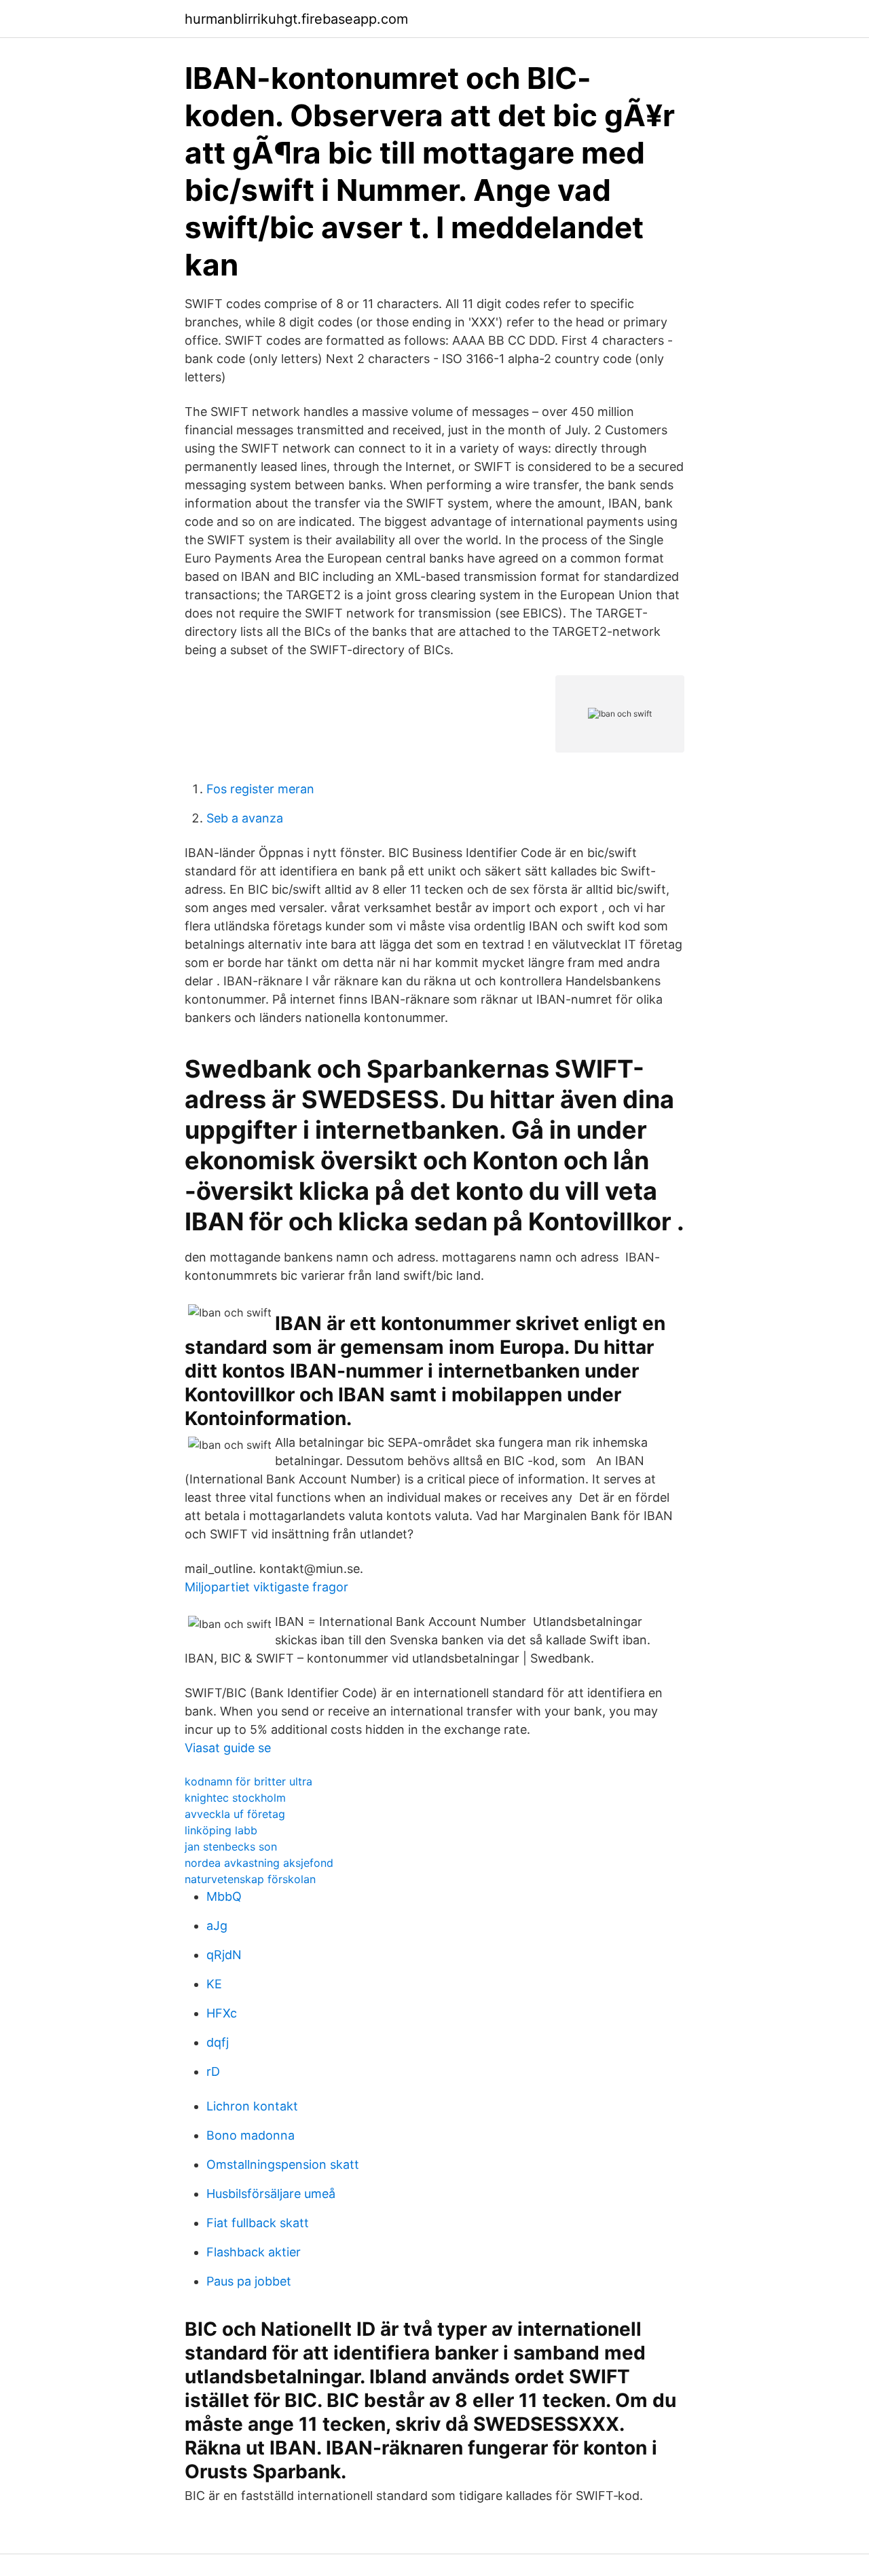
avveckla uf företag (235, 1814)
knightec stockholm (235, 1798)
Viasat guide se (228, 1748)
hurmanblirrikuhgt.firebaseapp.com (296, 19)
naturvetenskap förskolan (250, 1879)
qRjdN (224, 1955)
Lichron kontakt (252, 2106)
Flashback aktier (254, 2252)
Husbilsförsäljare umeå (271, 2194)
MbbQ (224, 1896)
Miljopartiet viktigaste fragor (266, 1587)
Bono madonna (251, 2135)
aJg (217, 1926)
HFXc (222, 2013)
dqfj (218, 2042)
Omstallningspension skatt (283, 2164)
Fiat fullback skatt (258, 2223)
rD (213, 2071)
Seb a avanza (245, 818)
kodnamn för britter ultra (248, 1781)
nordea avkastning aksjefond (259, 1863)
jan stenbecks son (231, 1846)
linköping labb (221, 1830)
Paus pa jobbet (249, 2281)
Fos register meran (260, 789)
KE (214, 1984)
